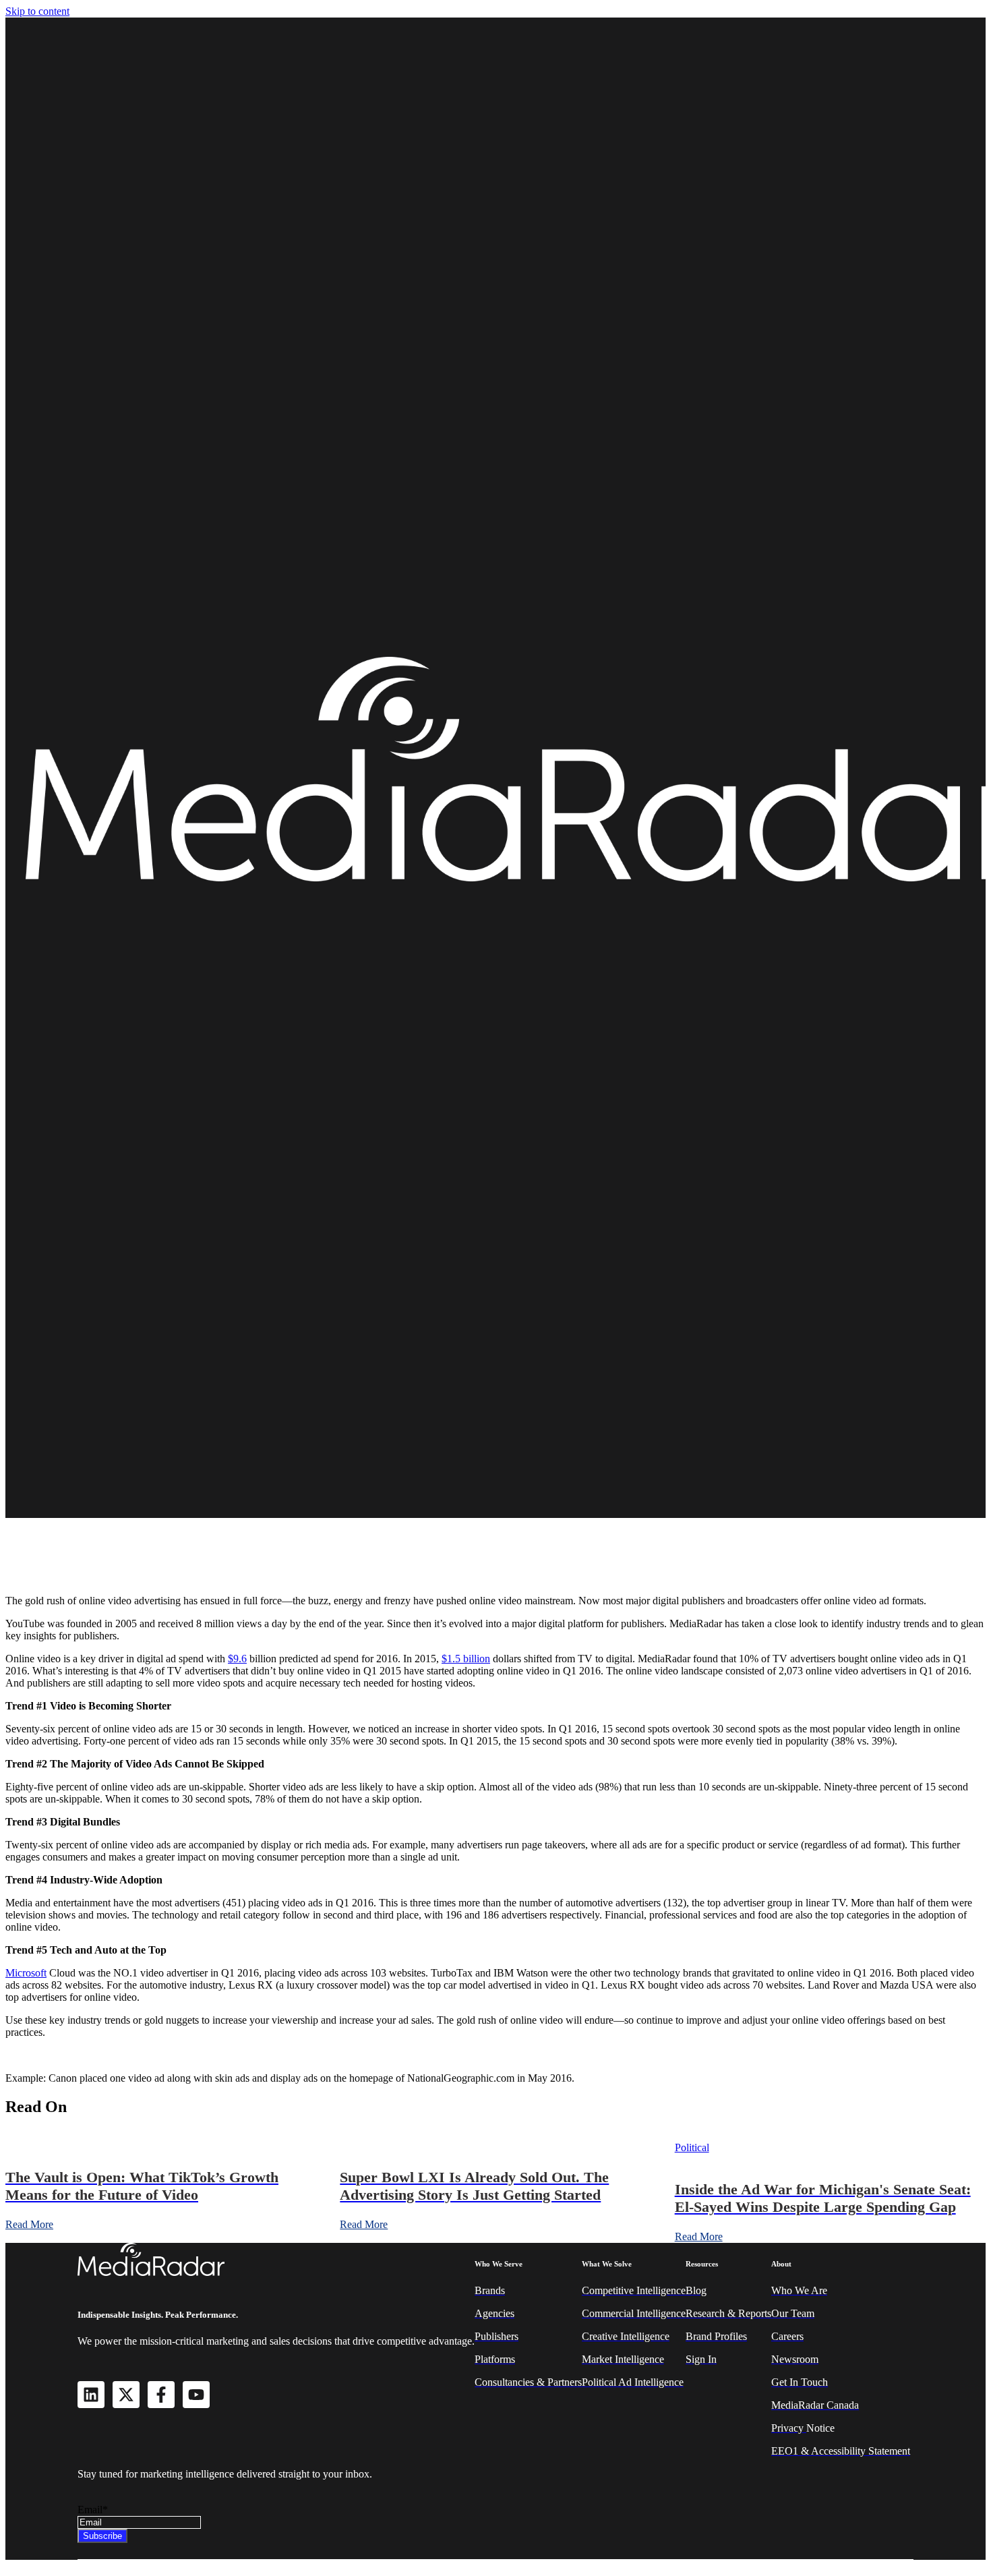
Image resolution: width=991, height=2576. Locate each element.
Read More (29, 2224)
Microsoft (26, 1973)
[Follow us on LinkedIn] (91, 2395)
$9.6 (237, 1659)
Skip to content (37, 11)
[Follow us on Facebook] (161, 2395)
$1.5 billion (466, 1659)
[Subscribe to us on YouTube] (196, 2395)
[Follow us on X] (126, 2395)
